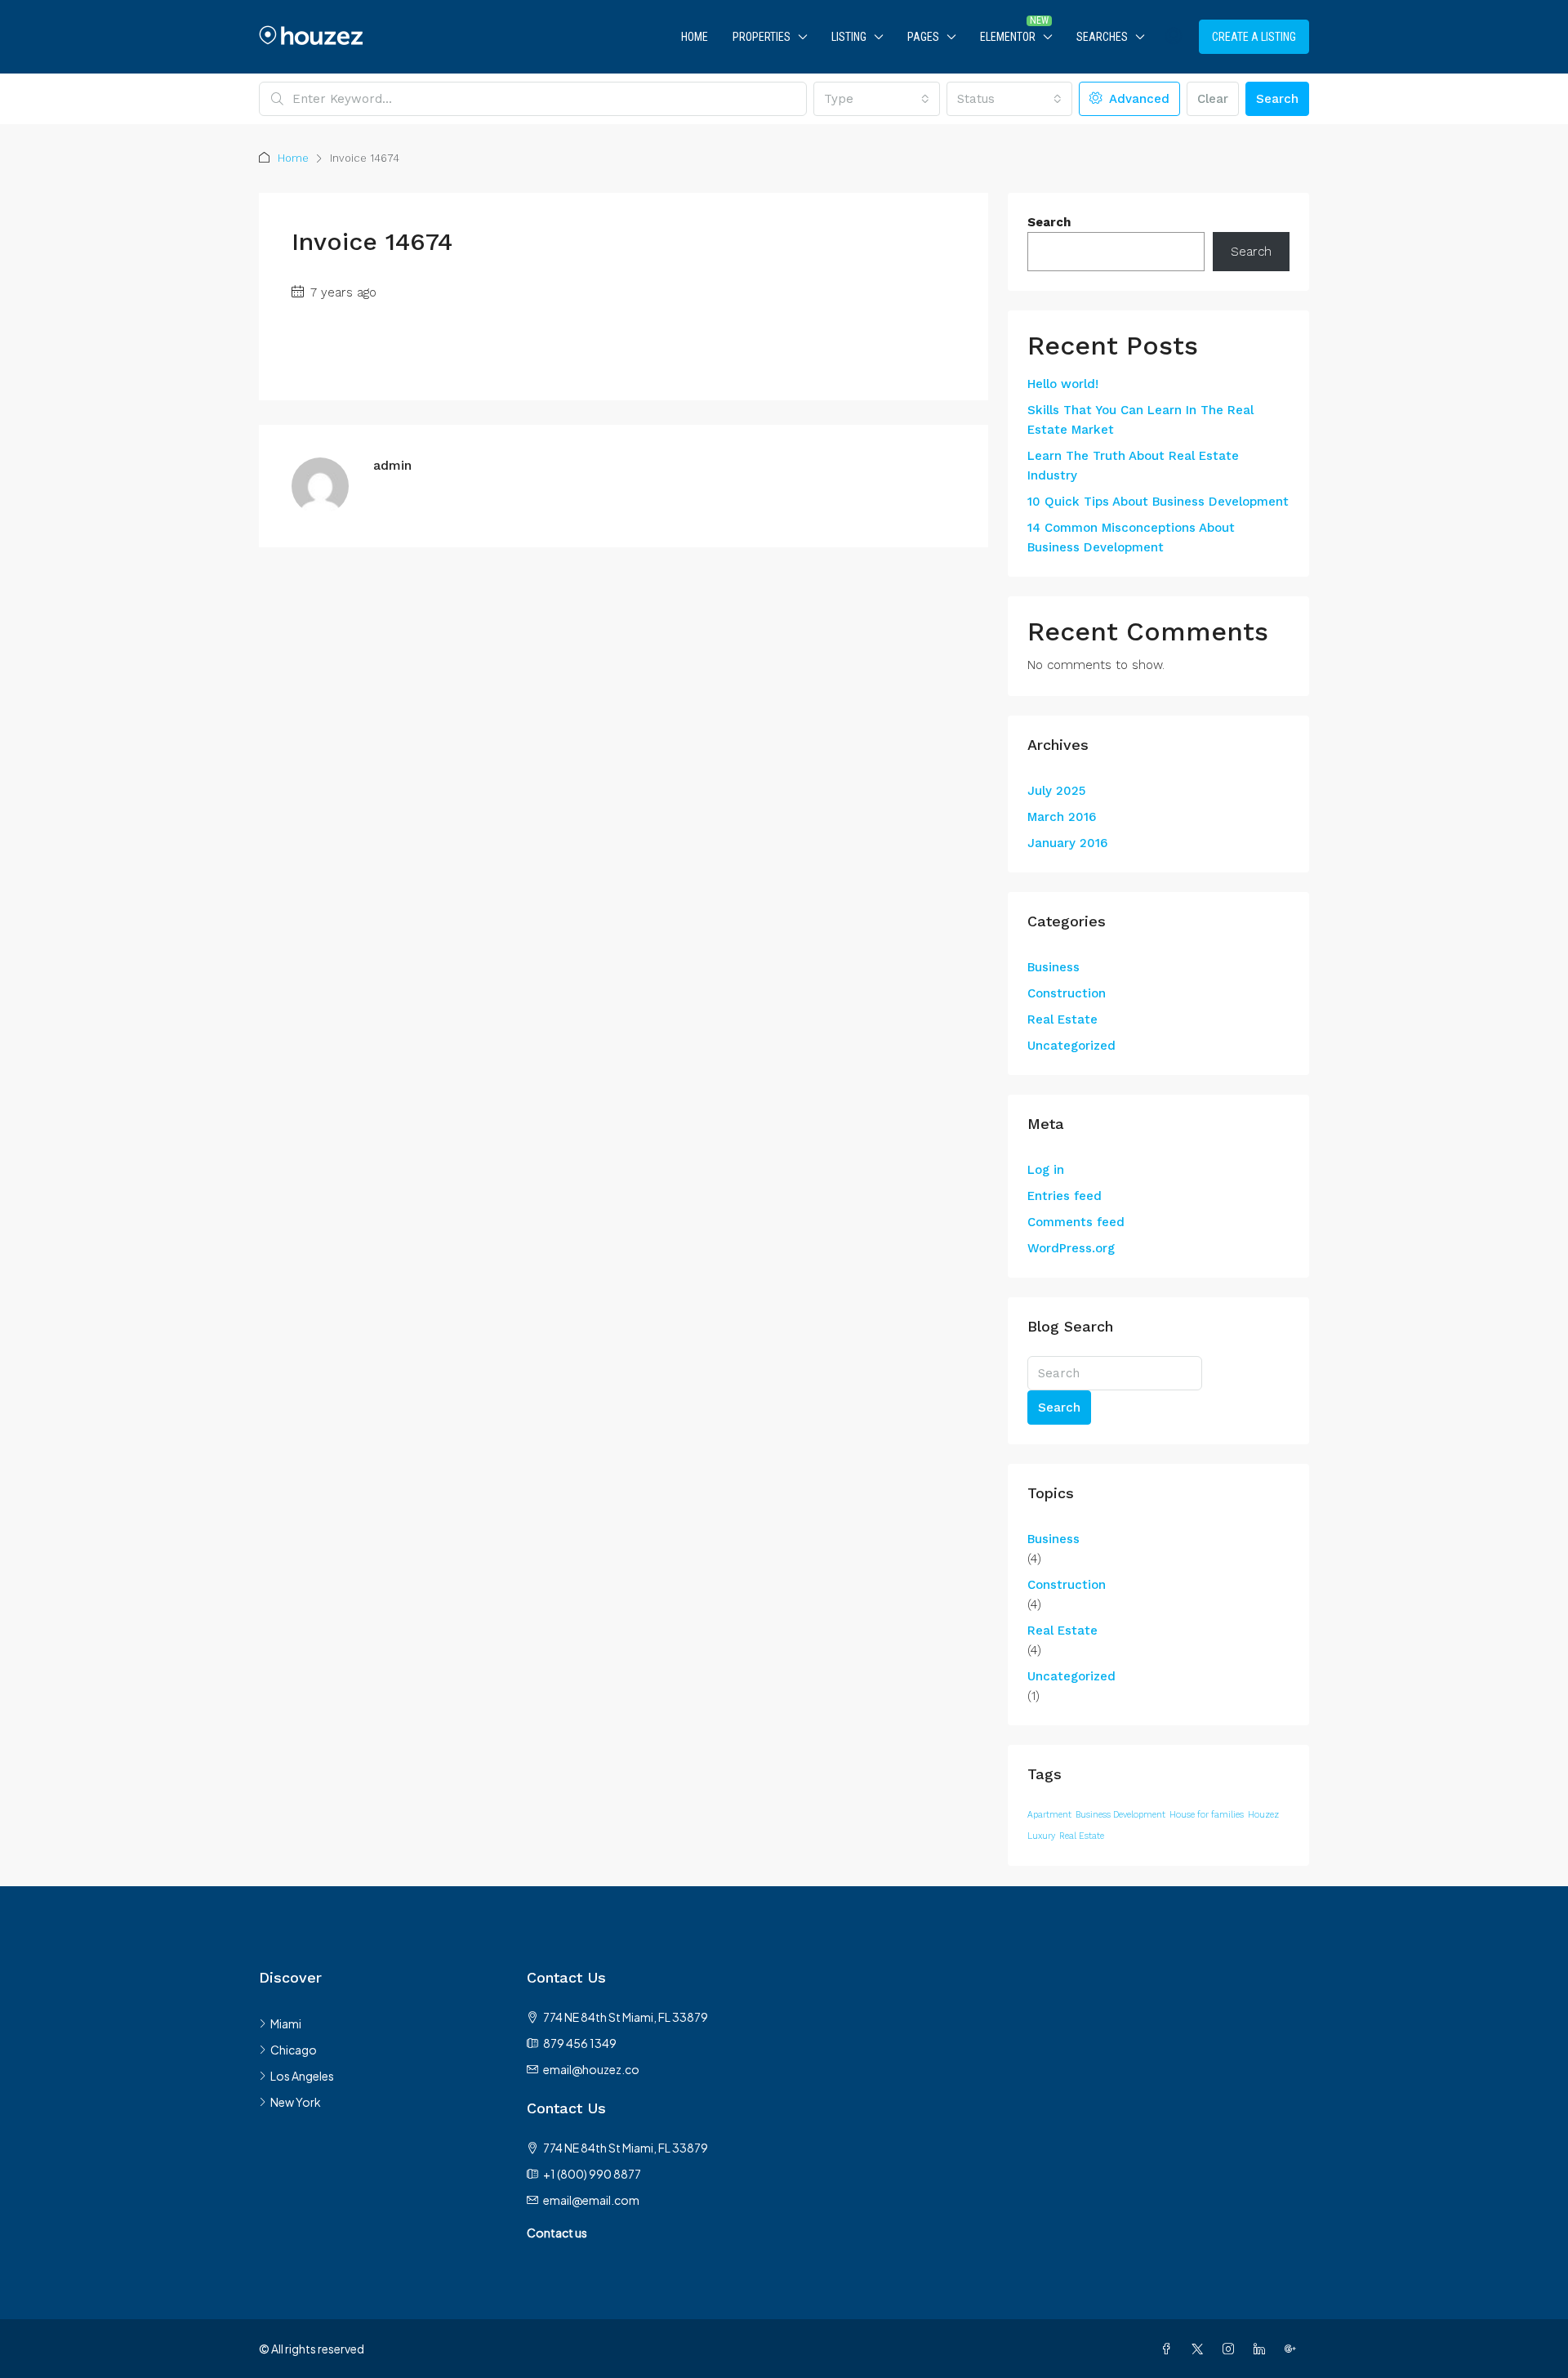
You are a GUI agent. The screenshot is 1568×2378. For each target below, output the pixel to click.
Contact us (557, 2233)
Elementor (1008, 37)
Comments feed (1076, 1222)
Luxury (1041, 1836)
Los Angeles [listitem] (302, 2076)
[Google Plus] (1294, 2349)
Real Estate (1062, 1019)
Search (1277, 99)
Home (695, 37)
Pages (923, 37)
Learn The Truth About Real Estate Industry (1133, 466)
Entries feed (1065, 1196)
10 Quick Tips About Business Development (1158, 502)
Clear (1213, 99)
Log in (1046, 1170)
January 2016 (1067, 843)
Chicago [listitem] (294, 2050)
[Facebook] (1169, 2349)
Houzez (1263, 1815)
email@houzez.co (591, 2069)
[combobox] (876, 99)
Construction (1067, 993)
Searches (1102, 37)
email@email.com (591, 2200)
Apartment (1049, 1815)
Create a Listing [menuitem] (1254, 37)
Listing (849, 37)
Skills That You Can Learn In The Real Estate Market (1140, 420)
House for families (1207, 1815)
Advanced (1137, 99)
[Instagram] (1232, 2349)
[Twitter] (1200, 2349)
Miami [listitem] (286, 2023)
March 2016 (1062, 817)
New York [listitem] (296, 2102)
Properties (762, 37)
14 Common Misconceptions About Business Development (1131, 538)
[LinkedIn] (1263, 2349)
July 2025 (1056, 791)
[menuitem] (1174, 37)
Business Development (1120, 1815)
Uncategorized (1071, 1046)
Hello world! (1063, 384)
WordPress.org (1071, 1248)
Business (1053, 967)
